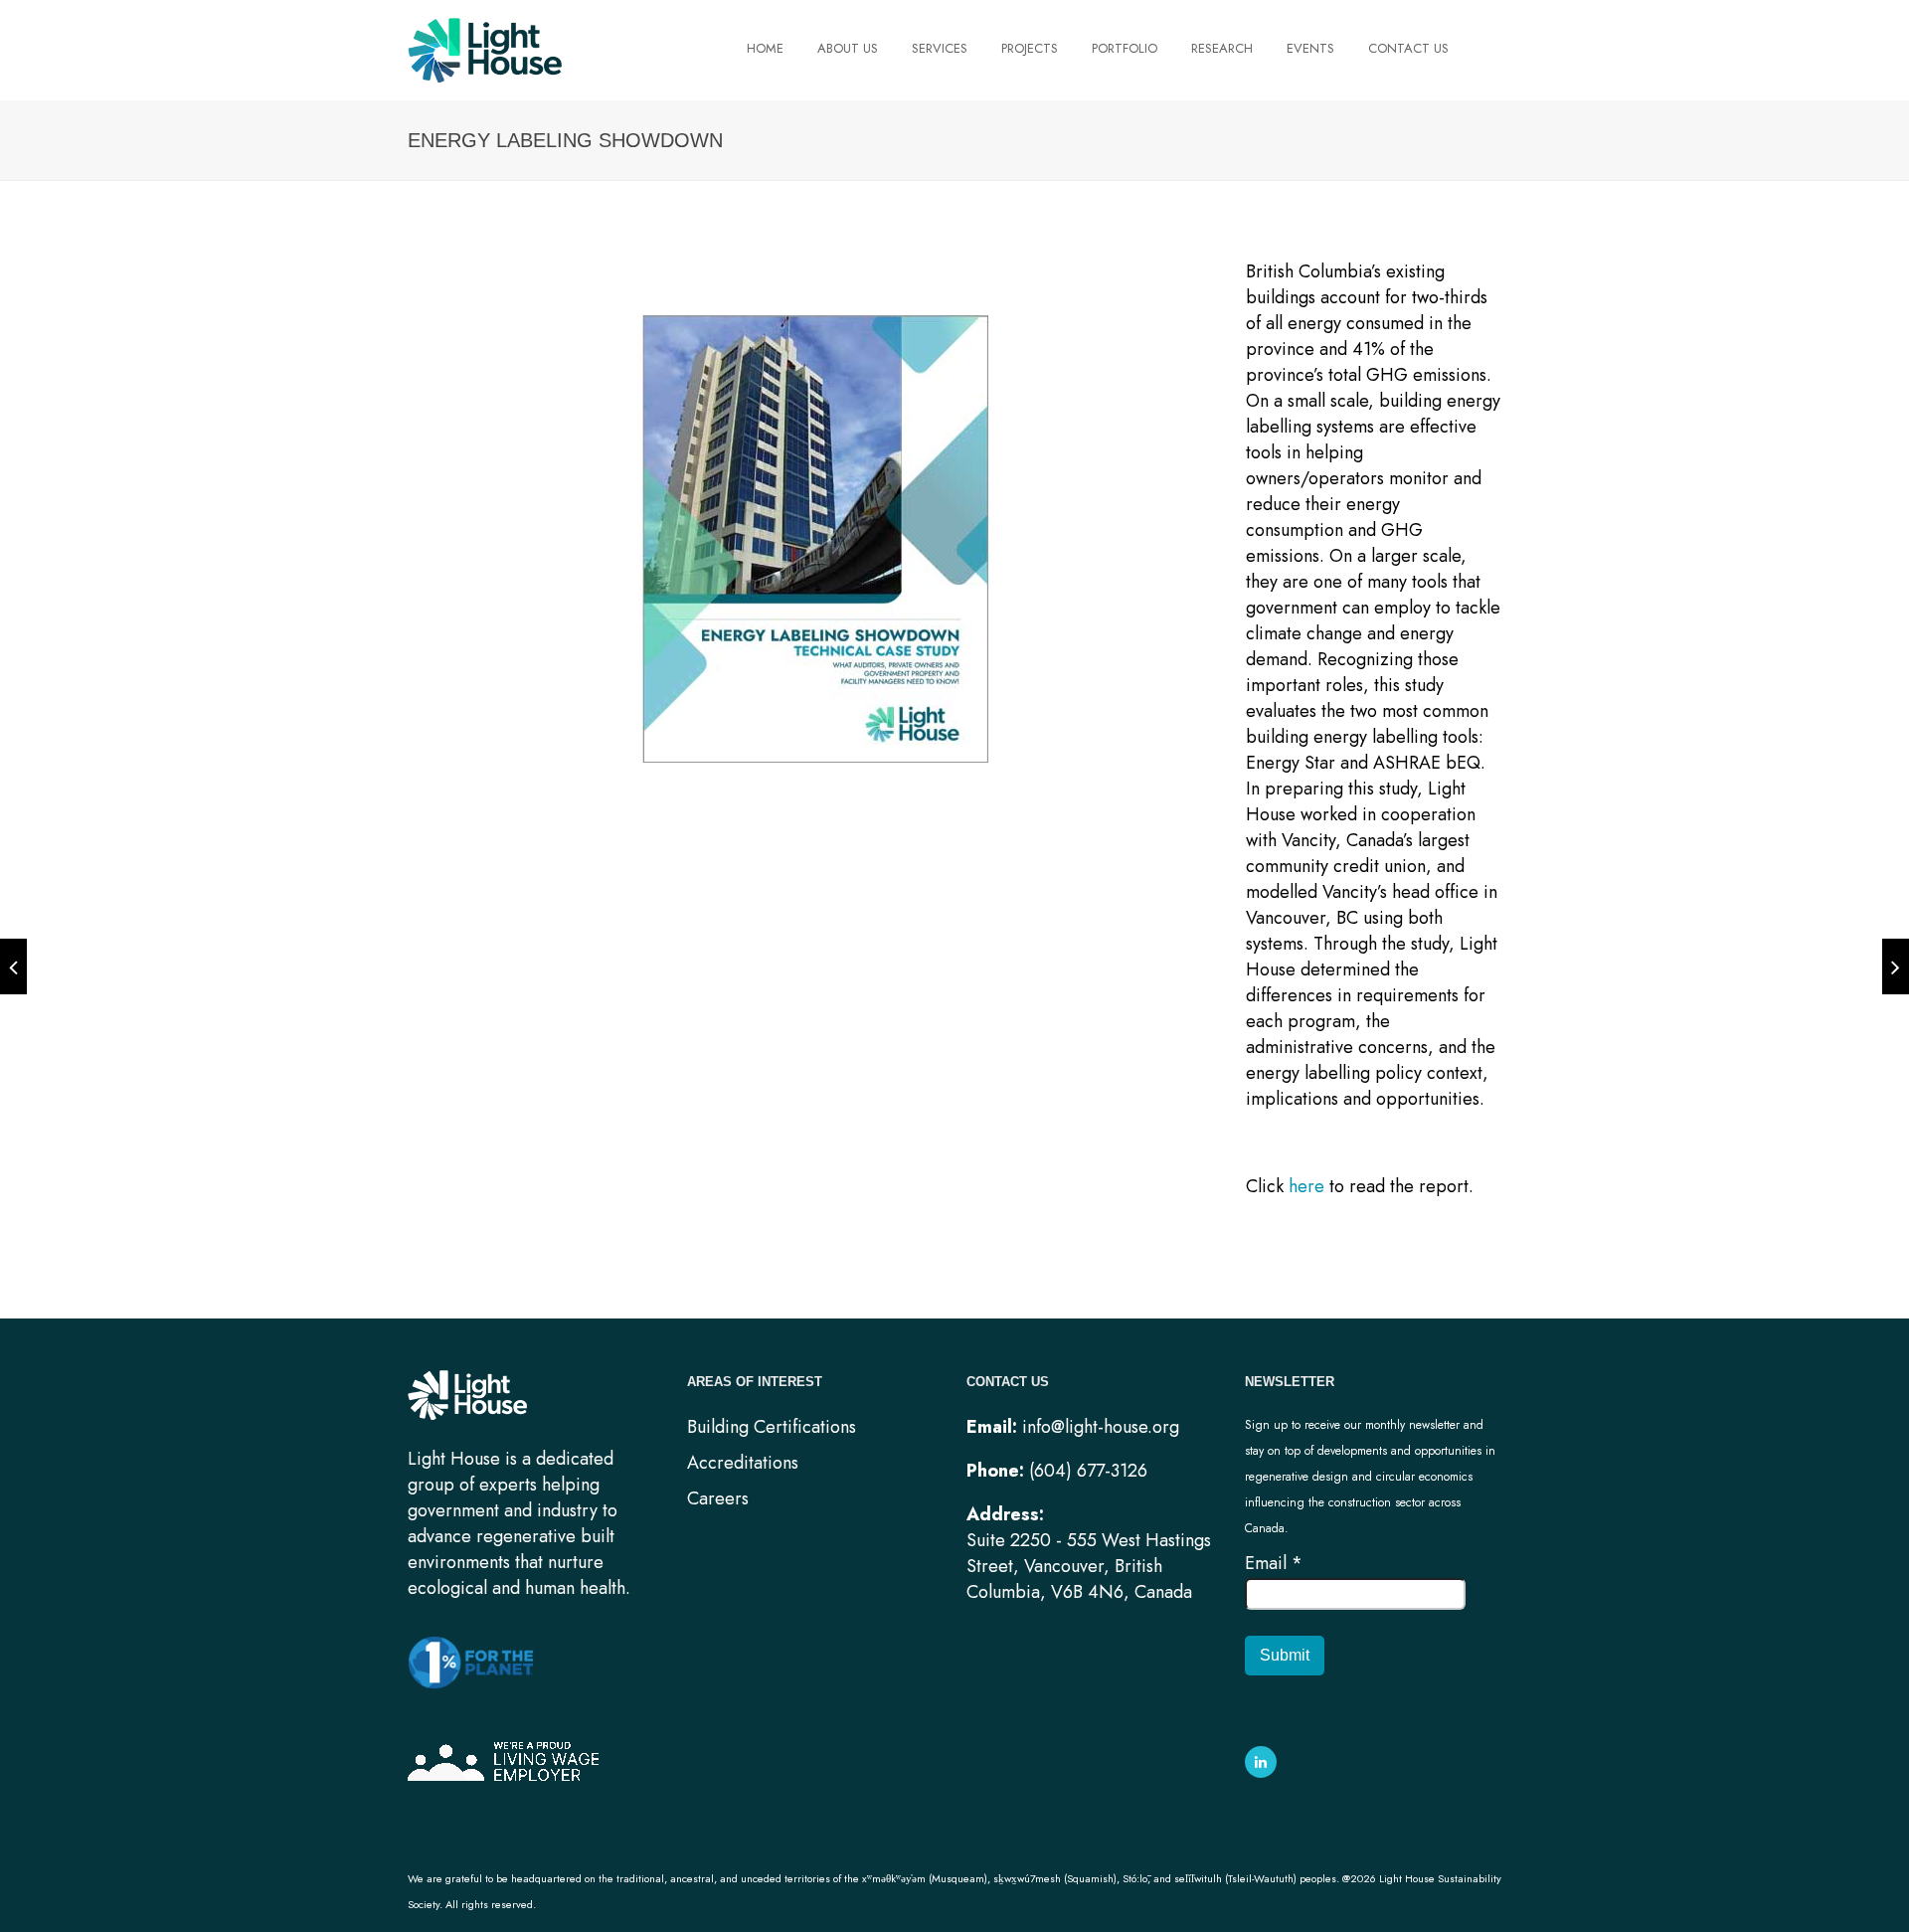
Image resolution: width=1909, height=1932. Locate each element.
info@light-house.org (1101, 1427)
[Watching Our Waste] (1896, 966)
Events (1310, 49)
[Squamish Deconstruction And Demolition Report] (13, 966)
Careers (718, 1498)
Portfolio (1125, 49)
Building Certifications (772, 1427)
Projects (1030, 49)
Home (765, 49)
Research (1222, 49)
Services (940, 49)
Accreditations (743, 1463)
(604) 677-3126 (1088, 1471)
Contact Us (1408, 49)
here (1306, 1186)
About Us (848, 49)
